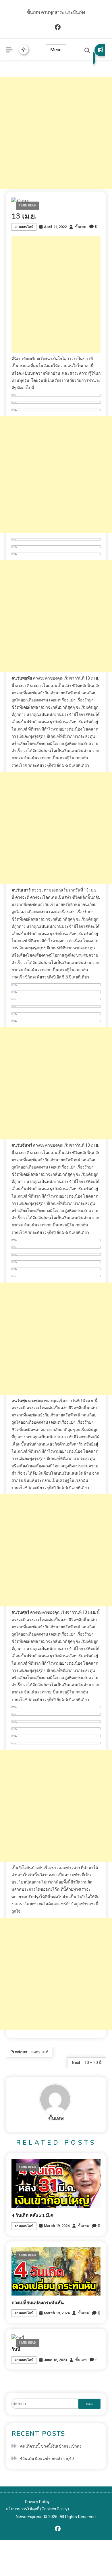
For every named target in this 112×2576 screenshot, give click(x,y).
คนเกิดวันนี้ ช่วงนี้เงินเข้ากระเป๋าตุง (51, 2446)
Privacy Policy (37, 2502)
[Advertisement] (56, 133)
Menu (56, 50)
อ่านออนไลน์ (24, 227)
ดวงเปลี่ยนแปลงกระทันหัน (38, 2303)
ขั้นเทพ (81, 227)
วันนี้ (16, 2349)
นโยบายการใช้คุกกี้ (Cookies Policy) (37, 2509)
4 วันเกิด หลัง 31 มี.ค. (33, 2215)
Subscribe (99, 54)
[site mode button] (24, 50)
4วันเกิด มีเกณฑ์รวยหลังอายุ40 (47, 2459)
